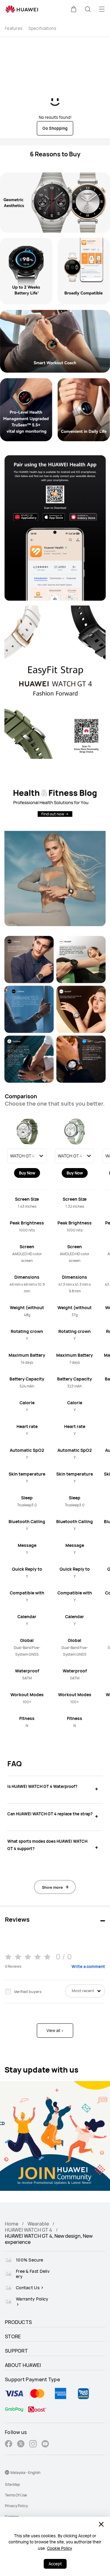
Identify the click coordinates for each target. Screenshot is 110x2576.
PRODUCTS (18, 2322)
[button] (74, 9)
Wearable (38, 2224)
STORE (13, 2336)
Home (12, 2224)
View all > (55, 2031)
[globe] (7, 2472)
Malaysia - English (25, 2473)
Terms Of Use (16, 2495)
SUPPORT (16, 2351)
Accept (55, 2564)
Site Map (12, 2484)
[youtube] (45, 2445)
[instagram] (33, 2445)
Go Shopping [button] (55, 128)
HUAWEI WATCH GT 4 (29, 2230)
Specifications (42, 28)
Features (14, 28)
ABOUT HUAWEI (23, 2365)
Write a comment (88, 1967)
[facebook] (9, 2445)
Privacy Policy (16, 2506)
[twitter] (21, 2445)
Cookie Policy (60, 2548)
